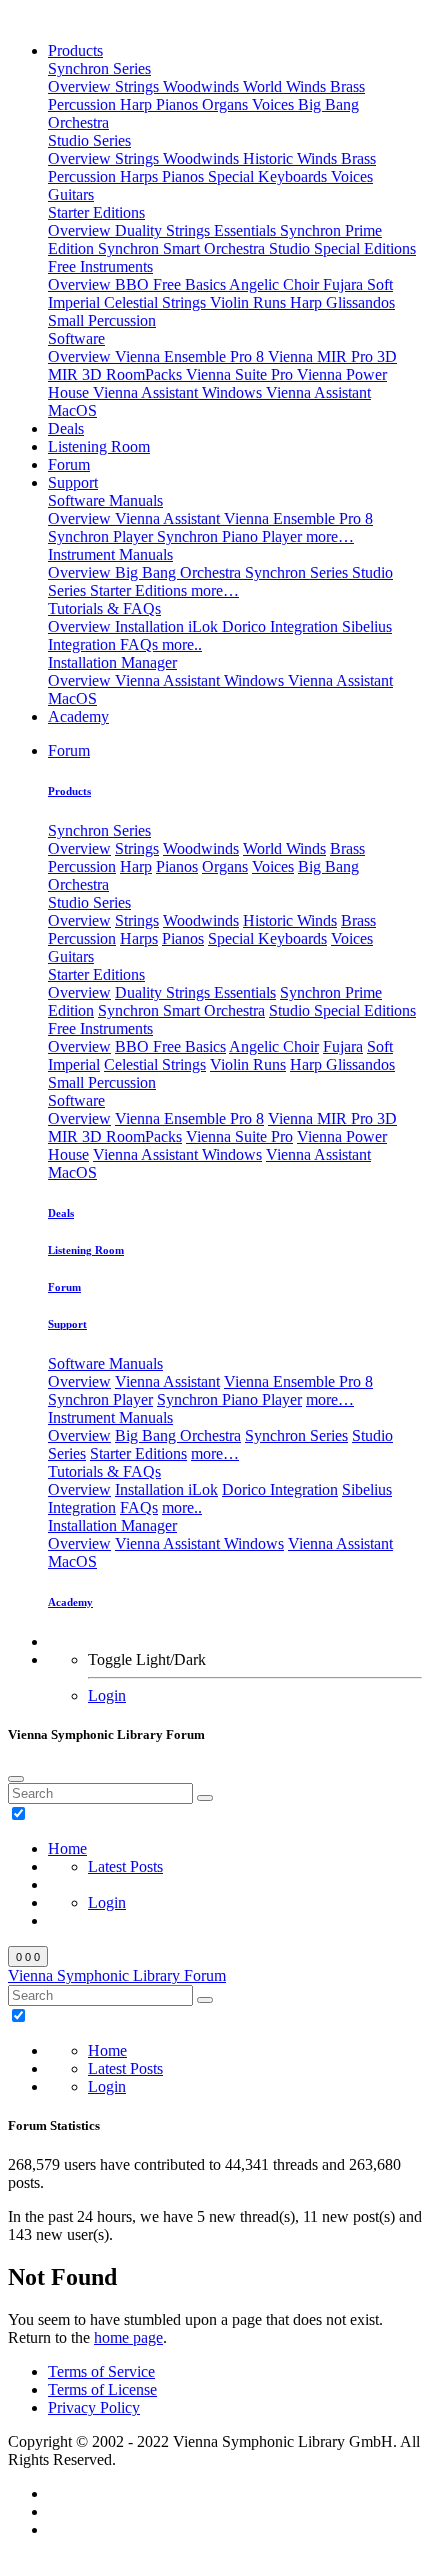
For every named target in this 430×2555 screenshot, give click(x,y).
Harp (138, 104)
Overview (81, 86)
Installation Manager (112, 662)
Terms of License (102, 2389)
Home (67, 1848)
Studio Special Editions (342, 248)
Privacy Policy (94, 2407)
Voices (275, 104)
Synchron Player (102, 536)
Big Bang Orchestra (180, 572)
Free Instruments (100, 266)
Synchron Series (99, 68)
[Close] (16, 1779)
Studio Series (89, 140)
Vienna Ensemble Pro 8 (191, 356)
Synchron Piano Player (231, 536)
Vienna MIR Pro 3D (332, 356)
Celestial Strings (157, 302)
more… (330, 536)
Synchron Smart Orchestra (183, 248)
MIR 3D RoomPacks (117, 374)
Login (107, 1695)
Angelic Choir (276, 284)
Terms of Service (101, 2371)
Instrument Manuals (110, 554)
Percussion (84, 104)
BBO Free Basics (172, 284)
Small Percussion (102, 320)
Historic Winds (292, 158)
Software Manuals (105, 500)
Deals (66, 428)
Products (75, 50)
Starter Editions (96, 212)
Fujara (345, 284)
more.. (182, 644)
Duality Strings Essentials (197, 230)
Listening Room (99, 446)
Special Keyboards (269, 176)
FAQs (141, 644)
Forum (69, 464)
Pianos (179, 104)
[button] (69, 750)
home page (128, 2337)
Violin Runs (250, 302)
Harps (141, 176)
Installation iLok (168, 626)
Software (76, 338)
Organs (227, 104)
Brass (347, 86)
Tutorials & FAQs (104, 608)
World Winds (286, 86)
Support (73, 482)
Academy (78, 716)
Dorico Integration (282, 626)
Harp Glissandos (342, 302)
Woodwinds (203, 86)
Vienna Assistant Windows (179, 392)
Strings (139, 86)
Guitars (71, 194)
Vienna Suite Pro (241, 374)
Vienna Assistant (169, 518)
